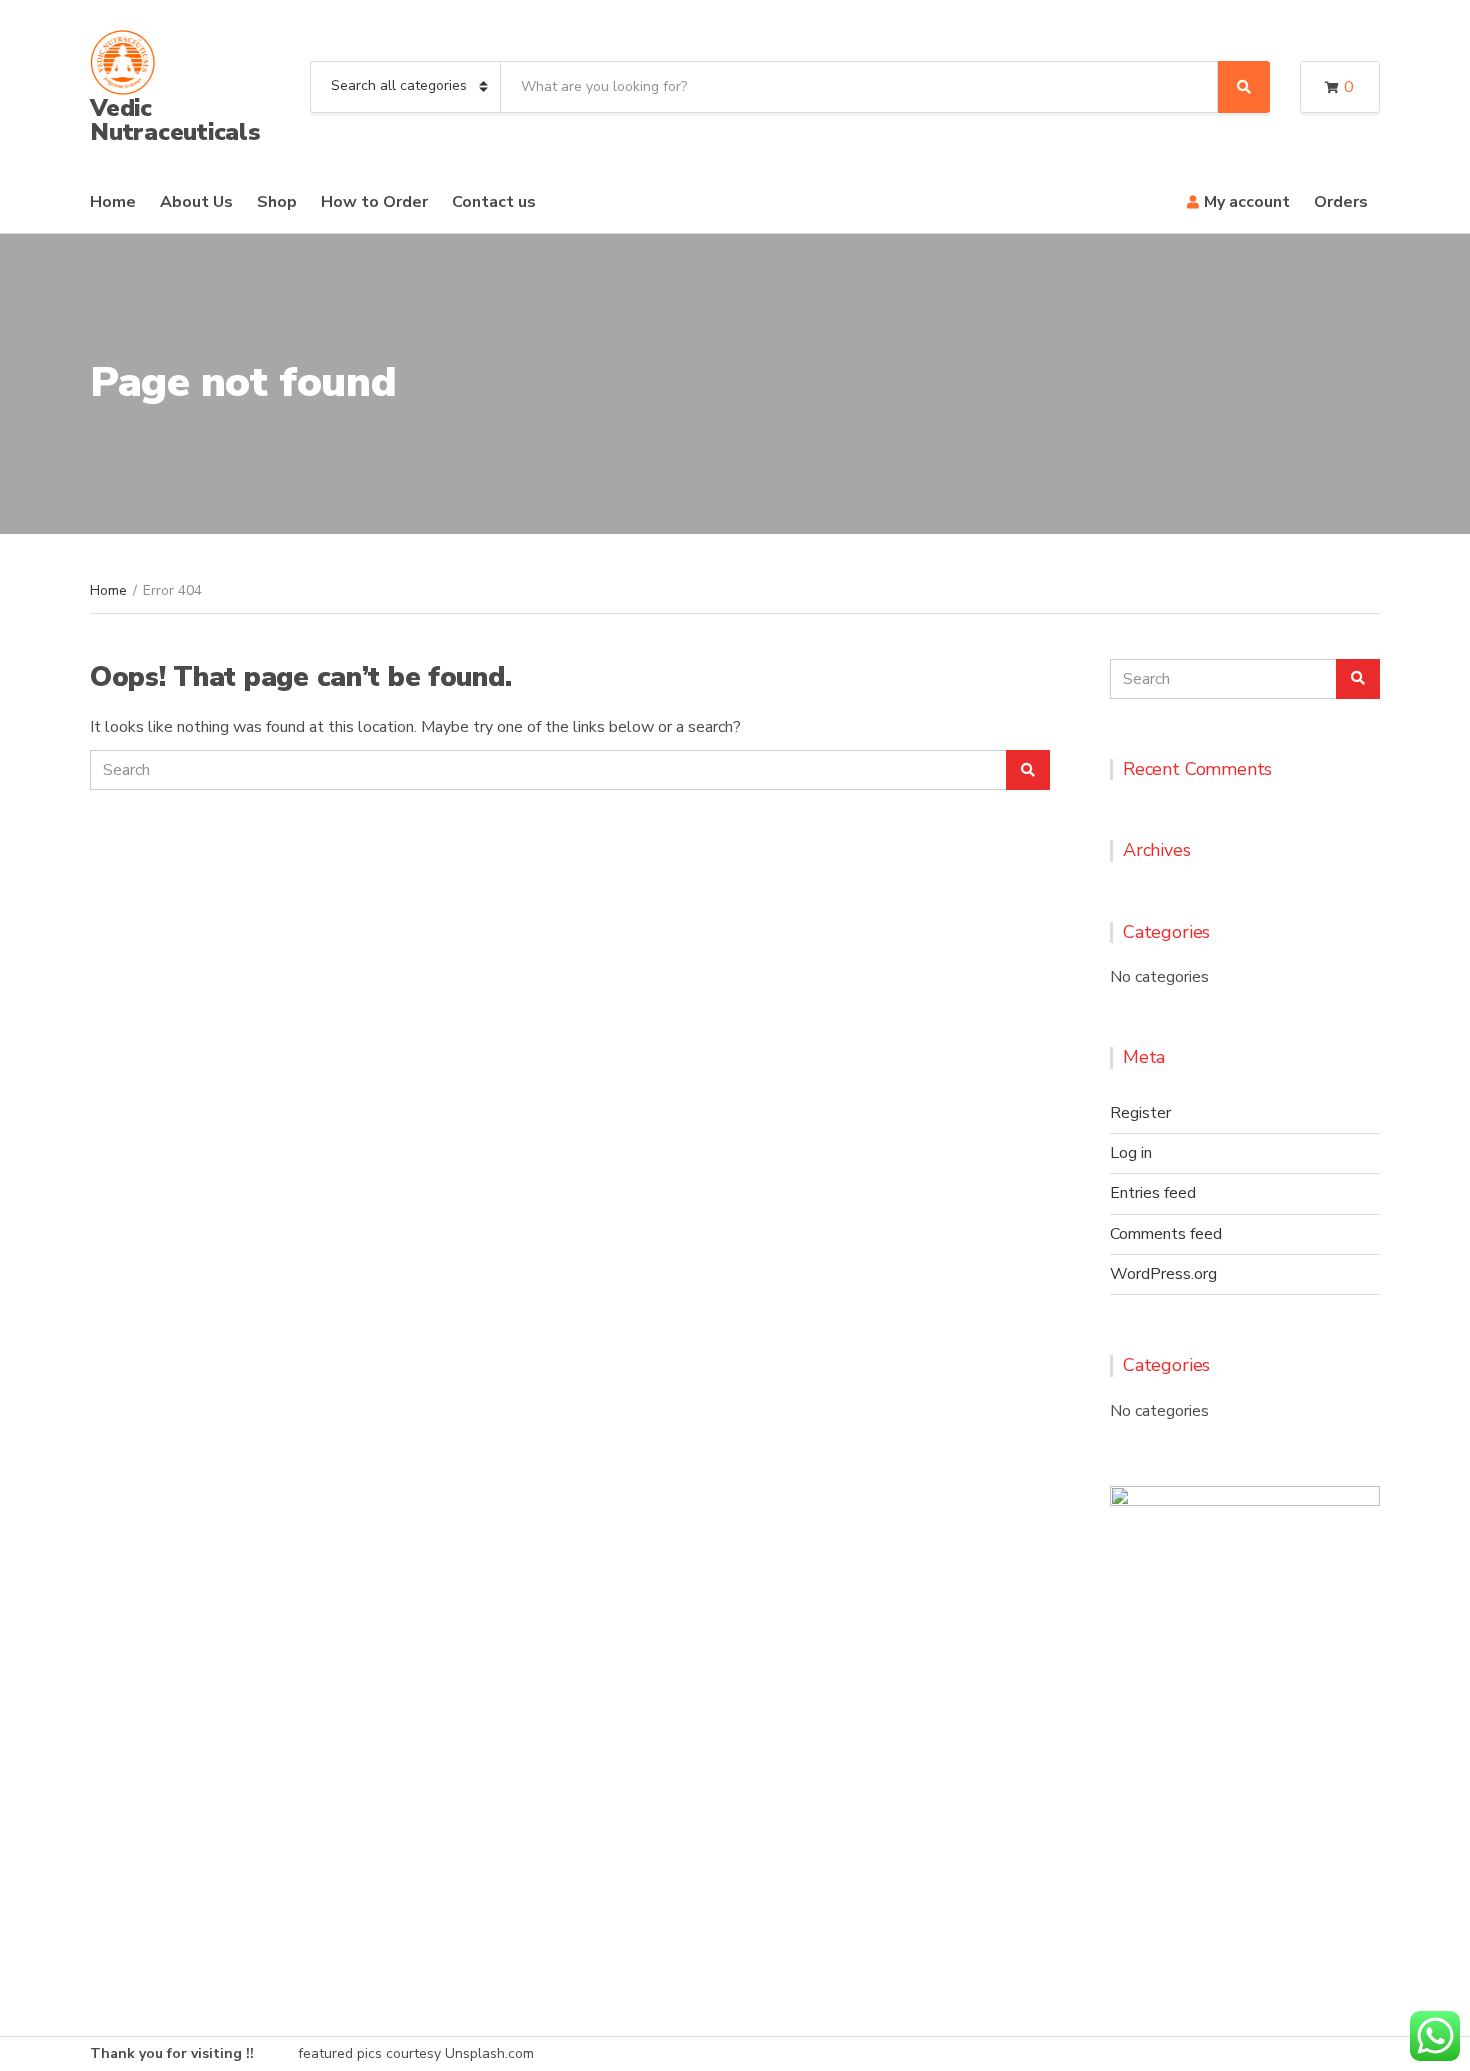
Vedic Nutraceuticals (175, 120)
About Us (196, 202)
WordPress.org (1163, 1274)
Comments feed (1166, 1234)
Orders (1341, 202)
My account (1247, 202)
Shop (277, 202)
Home (113, 202)
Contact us (494, 202)
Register (1140, 1113)
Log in (1131, 1153)
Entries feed (1153, 1193)
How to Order (374, 202)
